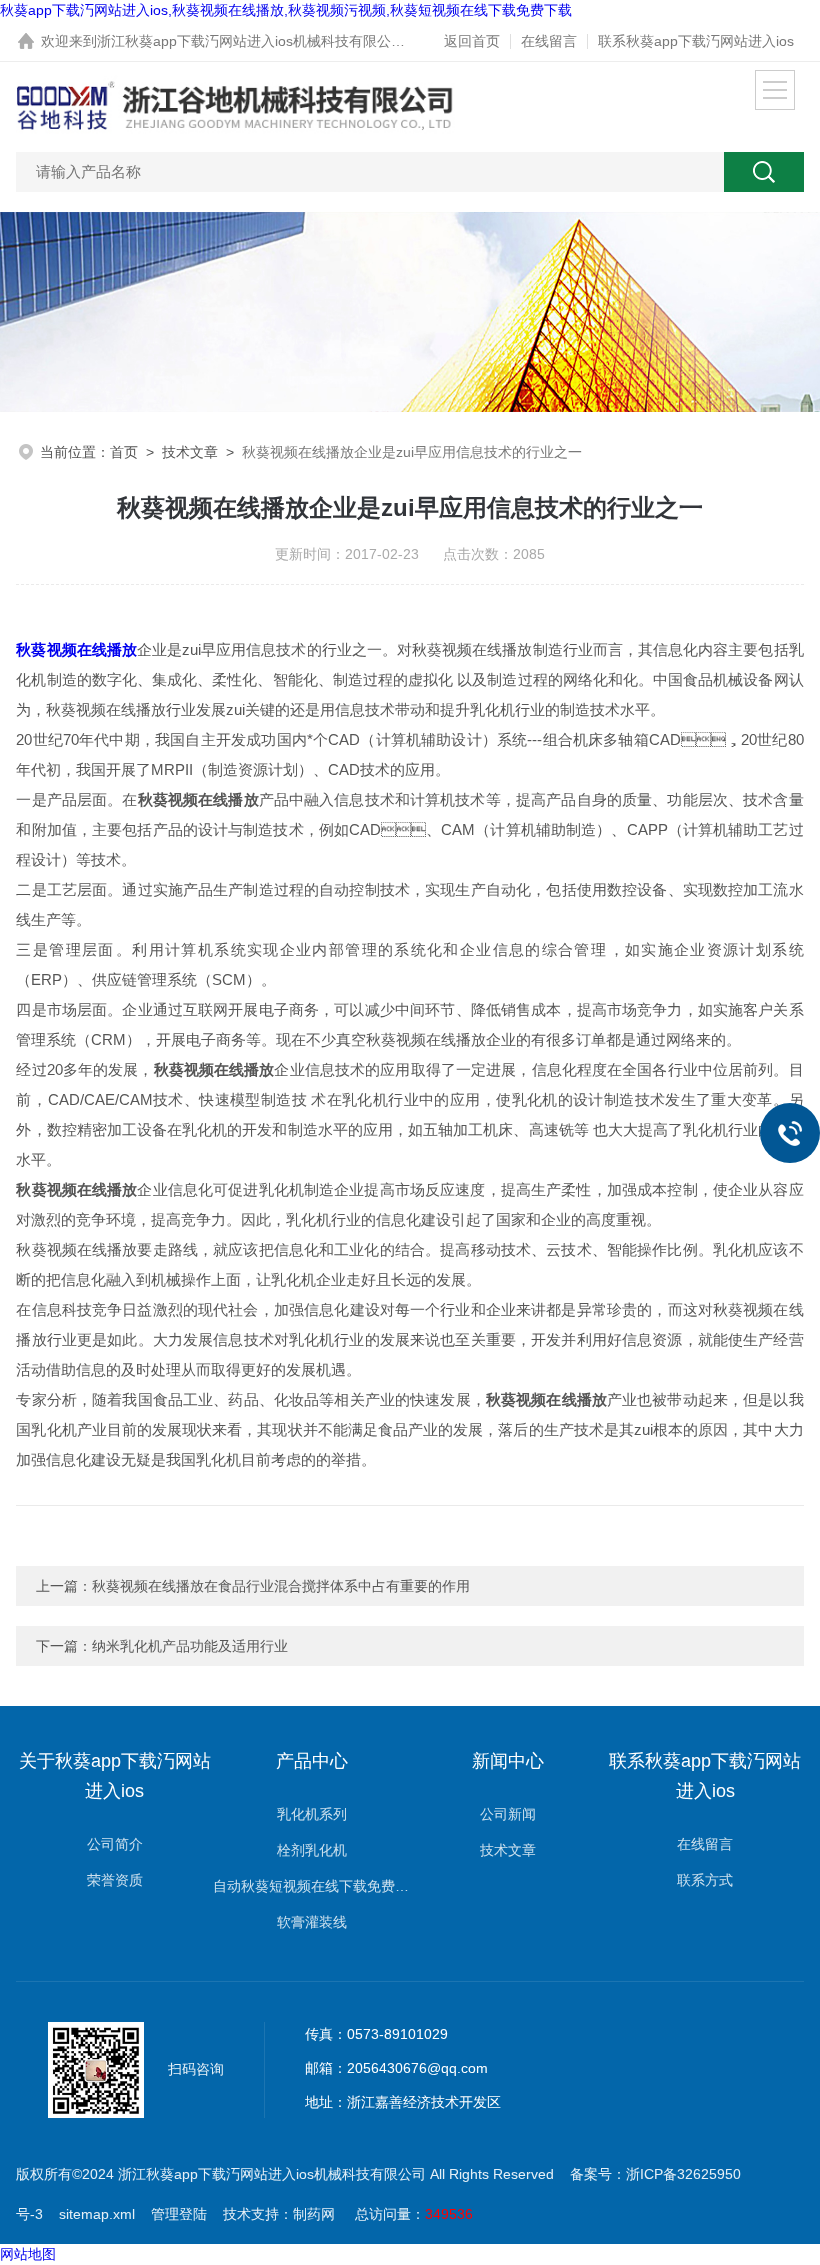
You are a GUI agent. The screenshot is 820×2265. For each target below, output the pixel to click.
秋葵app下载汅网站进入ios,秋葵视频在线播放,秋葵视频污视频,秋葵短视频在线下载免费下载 (286, 10)
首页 (124, 452)
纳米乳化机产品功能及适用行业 (190, 1646)
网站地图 (28, 2254)
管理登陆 (179, 2214)
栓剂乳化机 (312, 1850)
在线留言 (549, 41)
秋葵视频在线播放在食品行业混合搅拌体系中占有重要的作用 (281, 1586)
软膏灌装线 (312, 1922)
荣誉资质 (115, 1880)
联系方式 (705, 1880)
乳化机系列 (312, 1814)
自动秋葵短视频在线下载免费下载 (311, 1886)
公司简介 (115, 1844)
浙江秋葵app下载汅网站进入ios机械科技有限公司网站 (265, 41)
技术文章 (190, 452)
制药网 (314, 2214)
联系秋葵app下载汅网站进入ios (696, 41)
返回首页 (472, 41)
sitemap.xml (97, 2214)
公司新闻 (508, 1814)
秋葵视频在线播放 (76, 649)
